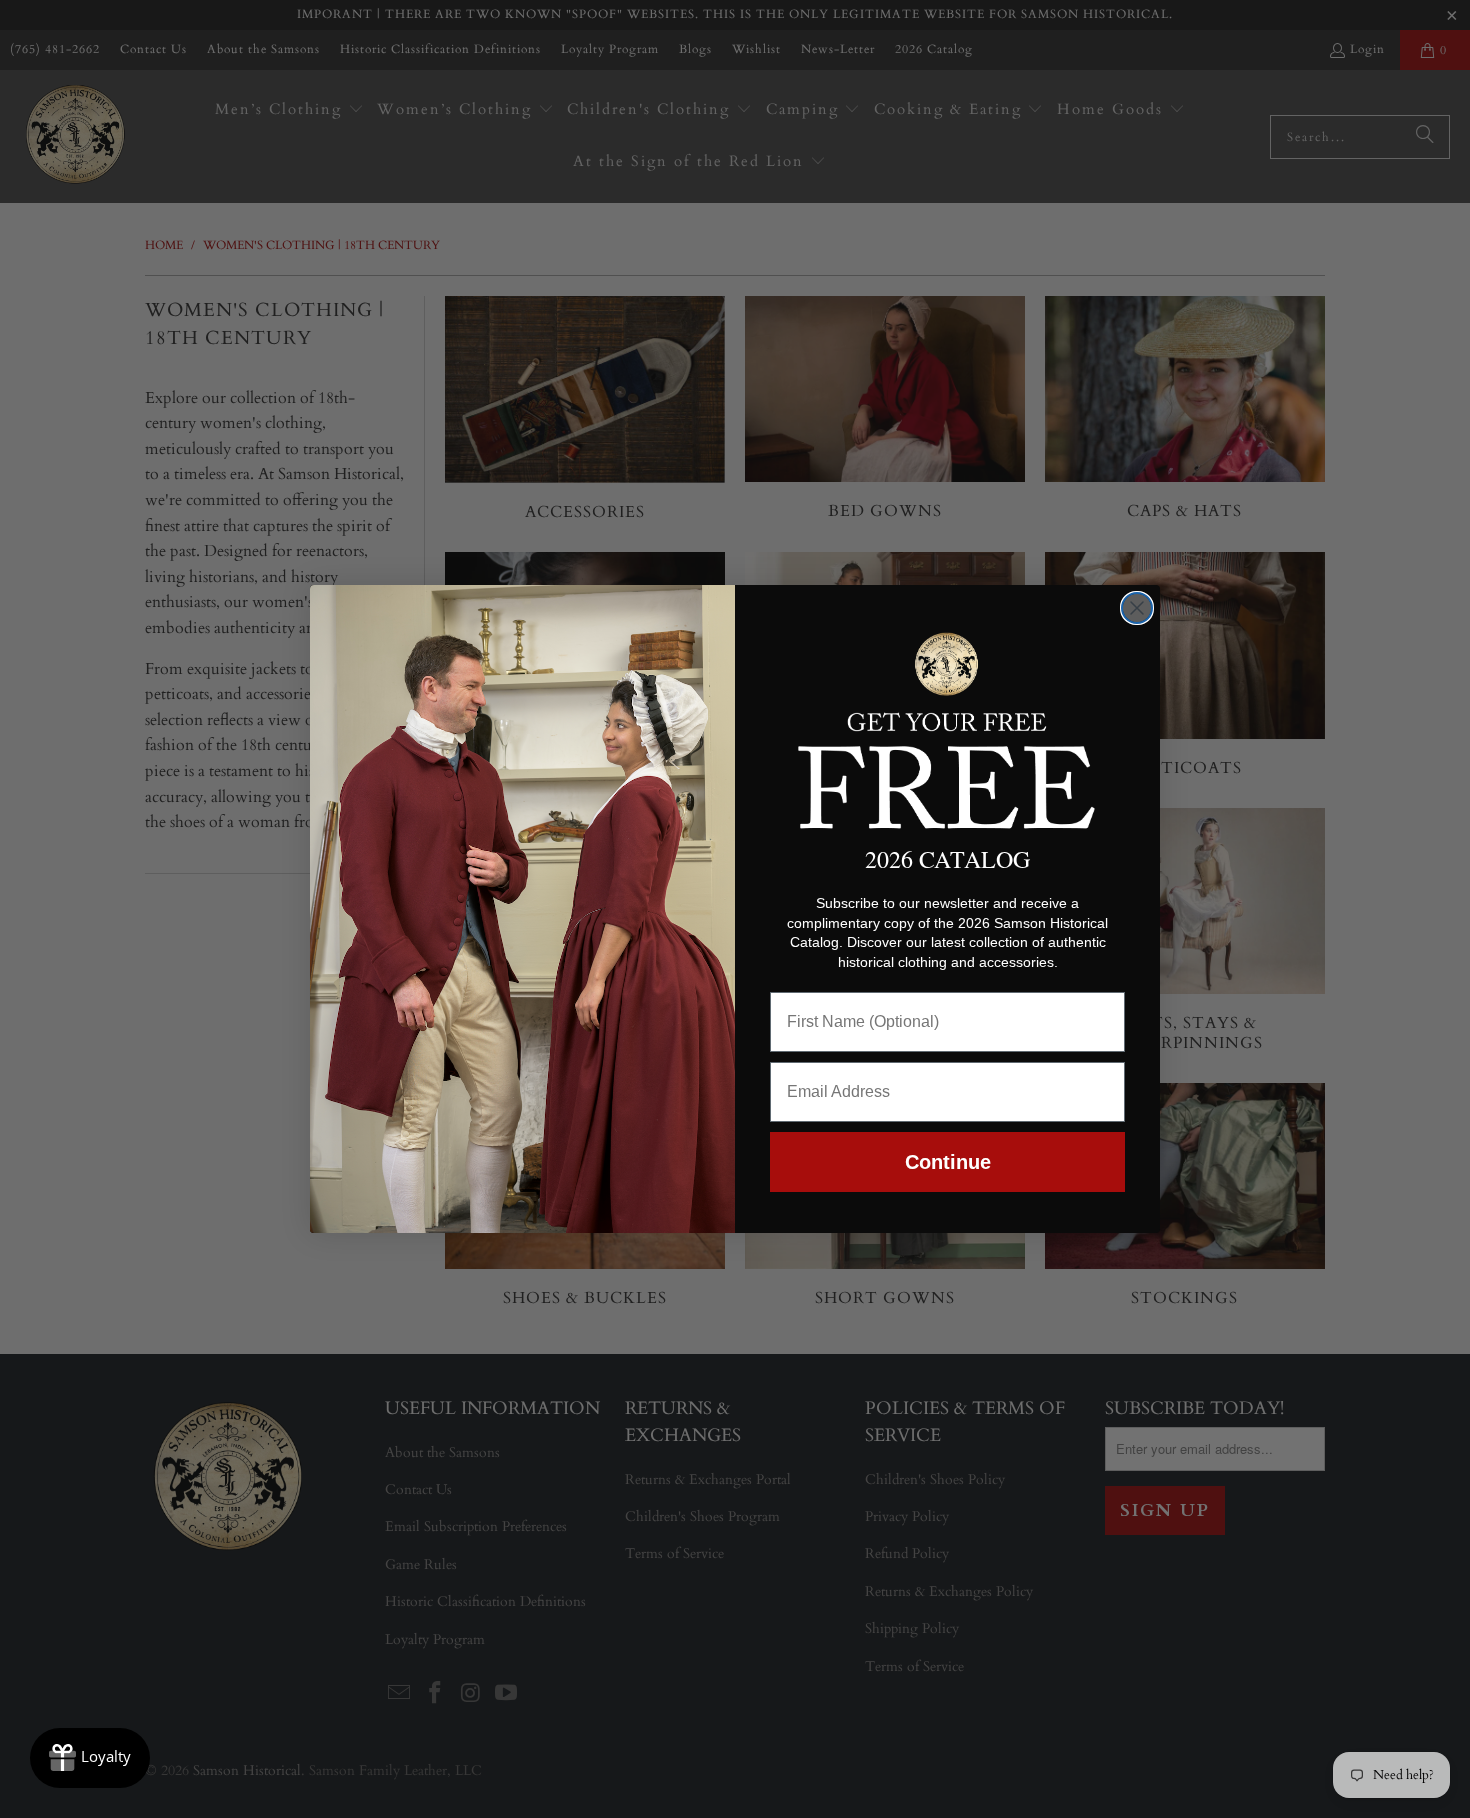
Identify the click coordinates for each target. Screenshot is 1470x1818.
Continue (948, 1162)
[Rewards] (90, 1758)
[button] (947, 727)
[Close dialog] (1137, 608)
